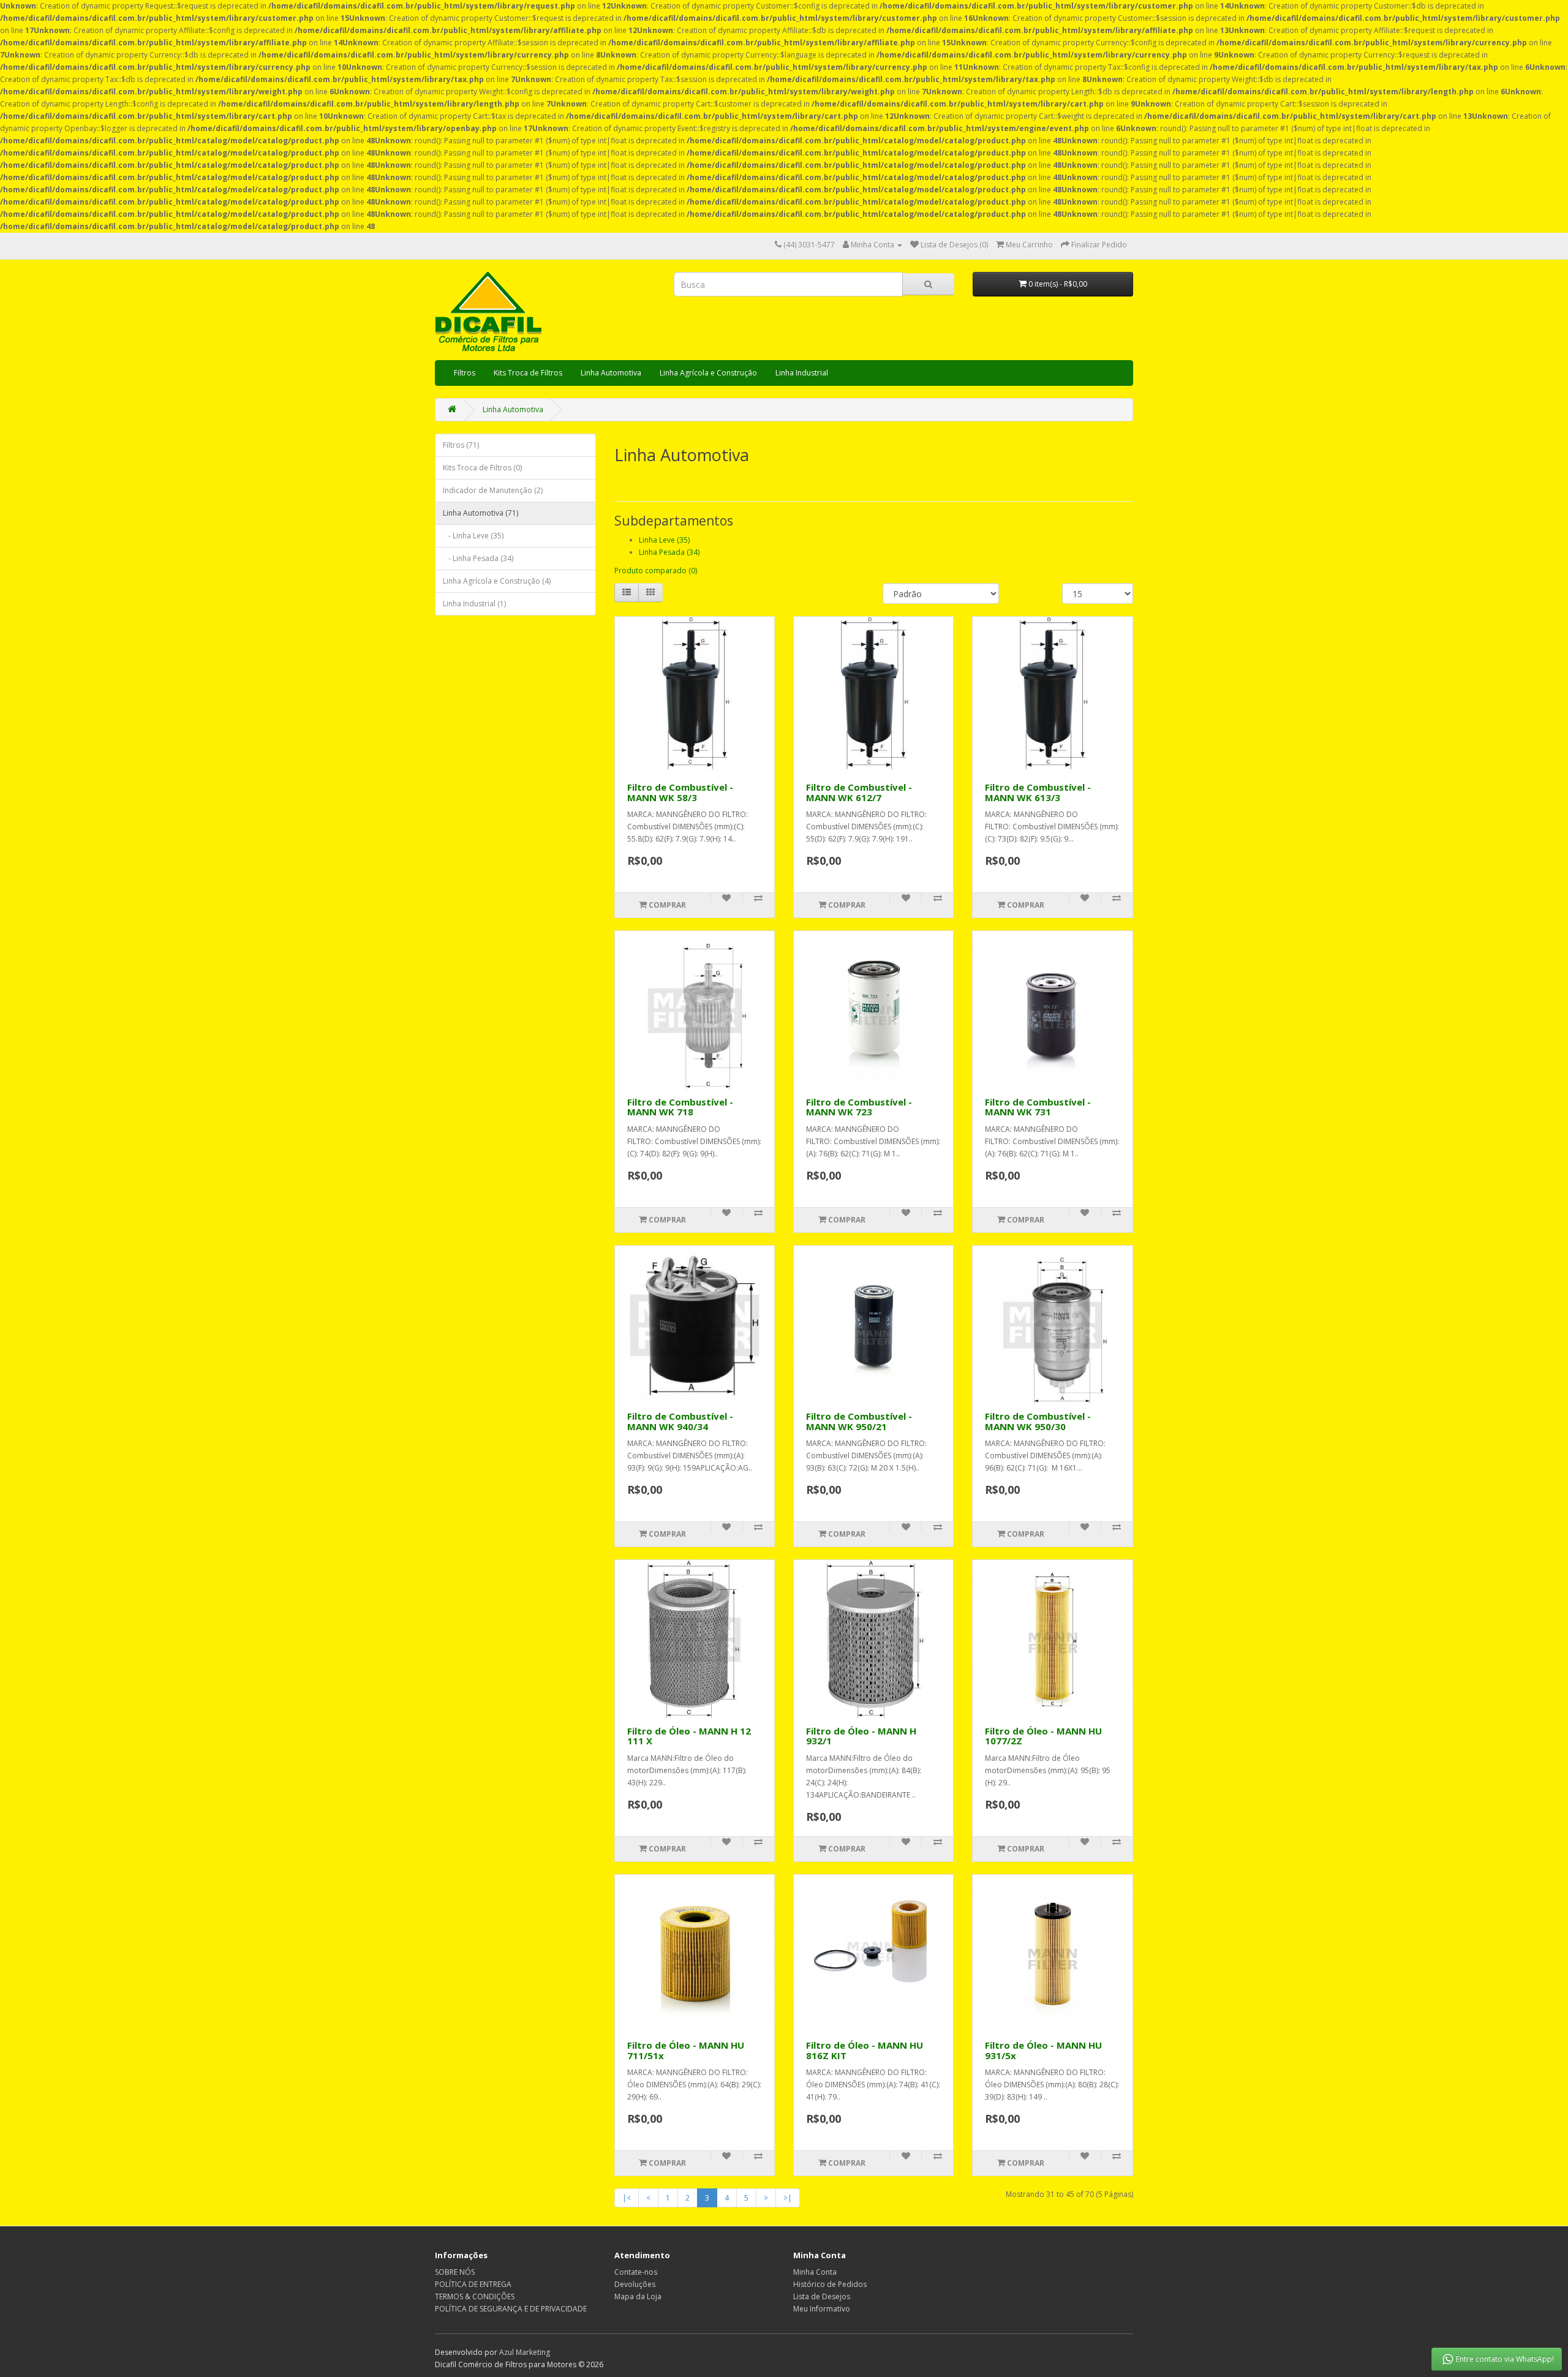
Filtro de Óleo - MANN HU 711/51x (686, 2050)
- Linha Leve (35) (473, 536)
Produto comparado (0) (656, 571)
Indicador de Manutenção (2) (493, 490)
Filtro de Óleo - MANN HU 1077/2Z (1043, 1736)
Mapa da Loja (638, 2296)
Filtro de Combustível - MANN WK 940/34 (680, 1421)
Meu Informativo (822, 2309)
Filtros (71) (461, 445)
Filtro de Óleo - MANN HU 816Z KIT (865, 2050)
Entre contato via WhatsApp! (1505, 2359)
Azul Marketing (525, 2352)
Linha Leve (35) (664, 540)
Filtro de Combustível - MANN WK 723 (859, 1107)
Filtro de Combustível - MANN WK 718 (680, 1107)
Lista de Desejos (822, 2296)
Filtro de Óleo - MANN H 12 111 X (689, 1736)
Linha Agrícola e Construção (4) (497, 581)
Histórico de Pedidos (830, 2284)
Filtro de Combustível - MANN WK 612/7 (859, 792)
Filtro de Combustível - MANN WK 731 (1038, 1107)
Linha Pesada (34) (669, 552)
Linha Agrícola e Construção (708, 373)
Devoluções (635, 2284)
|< (627, 2198)
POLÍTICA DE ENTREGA (473, 2284)
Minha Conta (815, 2272)
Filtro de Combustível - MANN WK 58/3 (680, 792)
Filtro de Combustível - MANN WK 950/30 (1038, 1421)
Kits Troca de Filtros (528, 373)
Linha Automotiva (611, 373)
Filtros (465, 373)
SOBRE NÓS (455, 2272)
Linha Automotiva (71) (481, 513)
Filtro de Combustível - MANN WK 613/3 (1038, 792)
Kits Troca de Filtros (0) (482, 468)
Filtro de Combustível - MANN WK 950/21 (859, 1421)
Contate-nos (636, 2272)
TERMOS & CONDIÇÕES (475, 2296)
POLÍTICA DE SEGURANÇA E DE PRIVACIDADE (511, 2309)
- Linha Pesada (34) (478, 558)
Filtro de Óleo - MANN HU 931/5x (1043, 2050)
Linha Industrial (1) (474, 604)
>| (788, 2198)
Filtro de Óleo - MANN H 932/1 (861, 1736)
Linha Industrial (802, 373)
